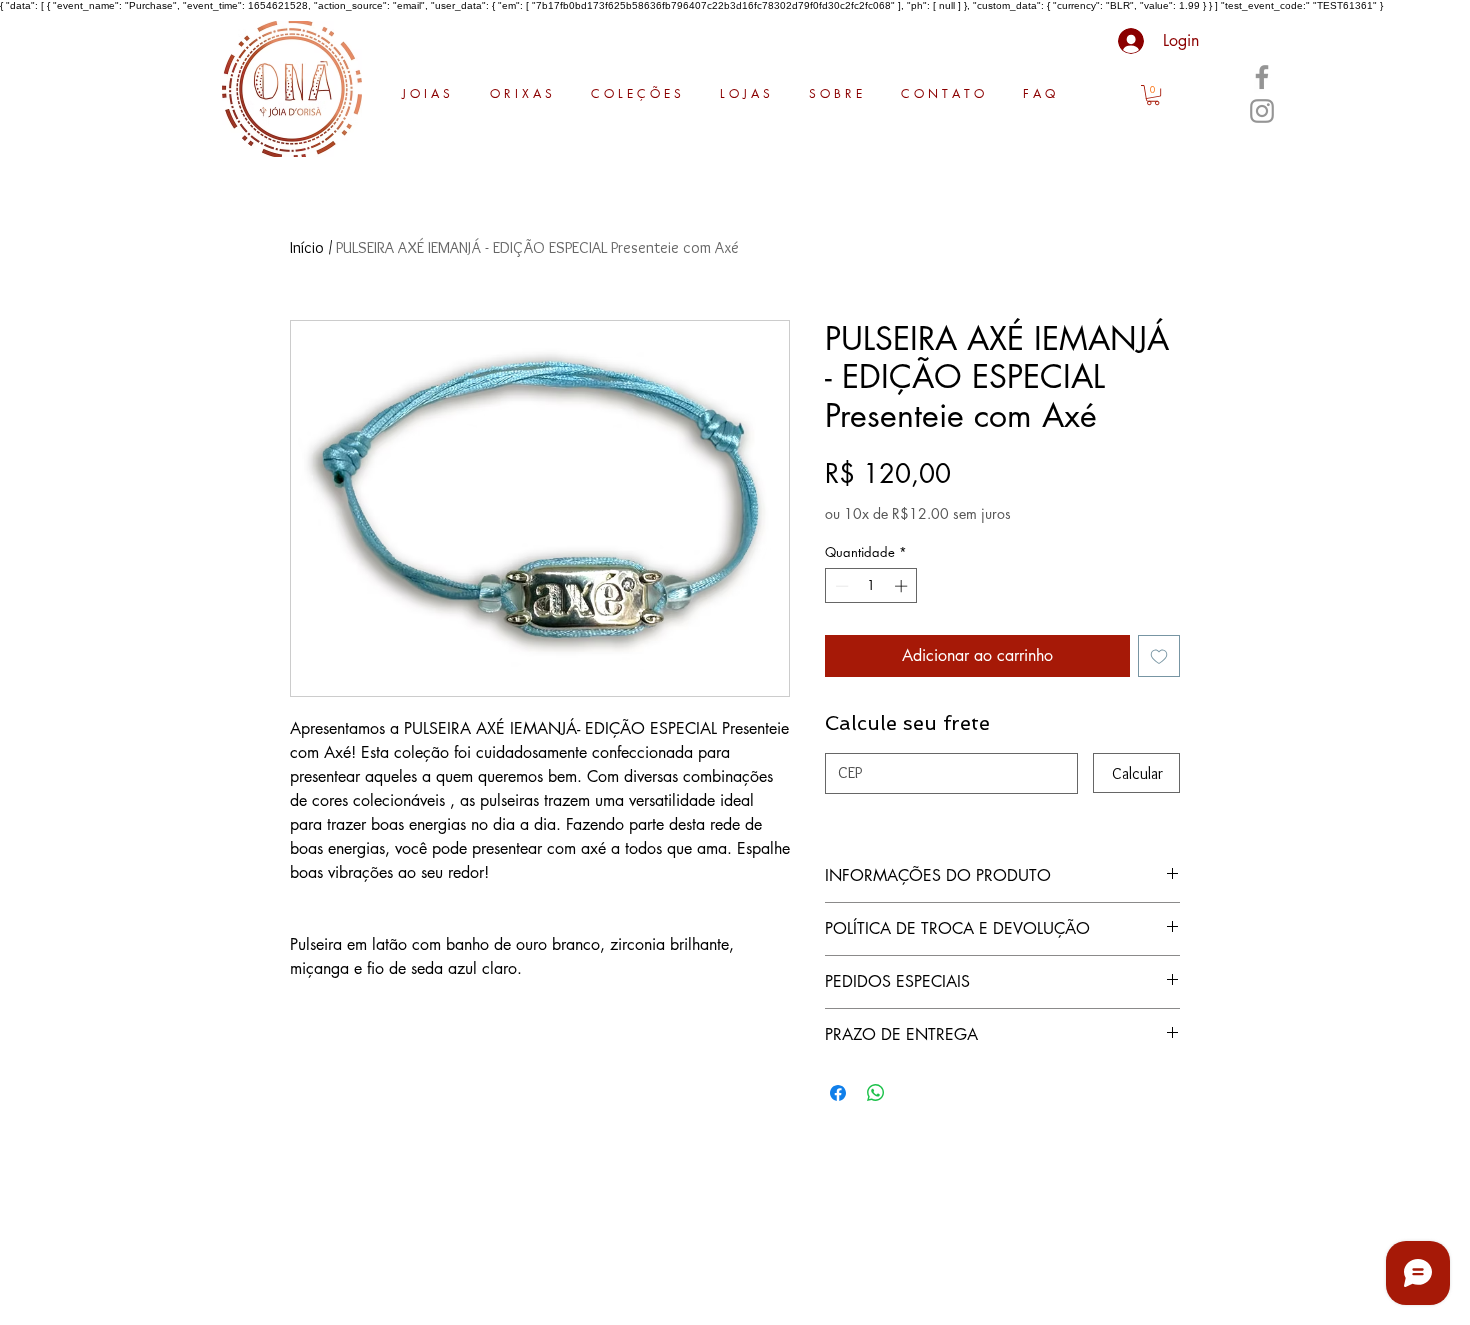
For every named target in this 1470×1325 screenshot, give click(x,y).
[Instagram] (1262, 111)
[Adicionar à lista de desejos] (1159, 656)
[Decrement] (840, 586)
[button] (1153, 95)
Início (307, 247)
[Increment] (903, 586)
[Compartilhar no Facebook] (838, 1093)
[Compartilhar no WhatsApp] (876, 1093)
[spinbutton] (871, 586)
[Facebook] (1262, 77)
